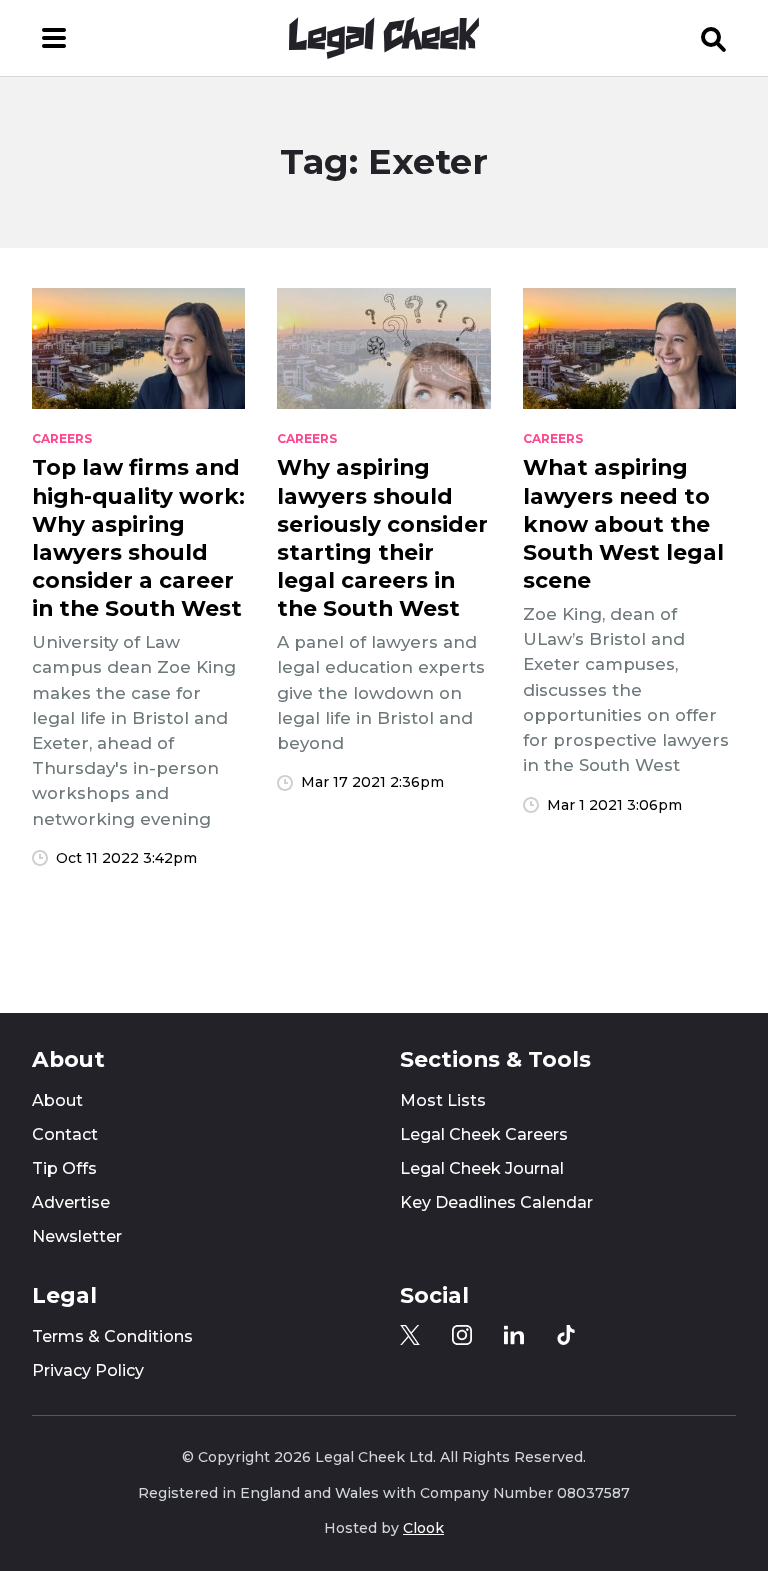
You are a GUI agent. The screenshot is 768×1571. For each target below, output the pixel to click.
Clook (423, 1528)
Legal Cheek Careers (484, 1134)
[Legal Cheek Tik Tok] (566, 1335)
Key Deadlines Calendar (496, 1202)
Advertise (71, 1202)
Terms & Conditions (112, 1336)
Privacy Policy (88, 1370)
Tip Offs (64, 1168)
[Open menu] (54, 38)
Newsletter (77, 1236)
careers (62, 439)
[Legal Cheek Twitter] (410, 1335)
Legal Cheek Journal (482, 1168)
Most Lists (443, 1100)
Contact (65, 1134)
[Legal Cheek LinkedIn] (514, 1335)
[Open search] (714, 38)
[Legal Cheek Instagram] (462, 1335)
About (57, 1100)
